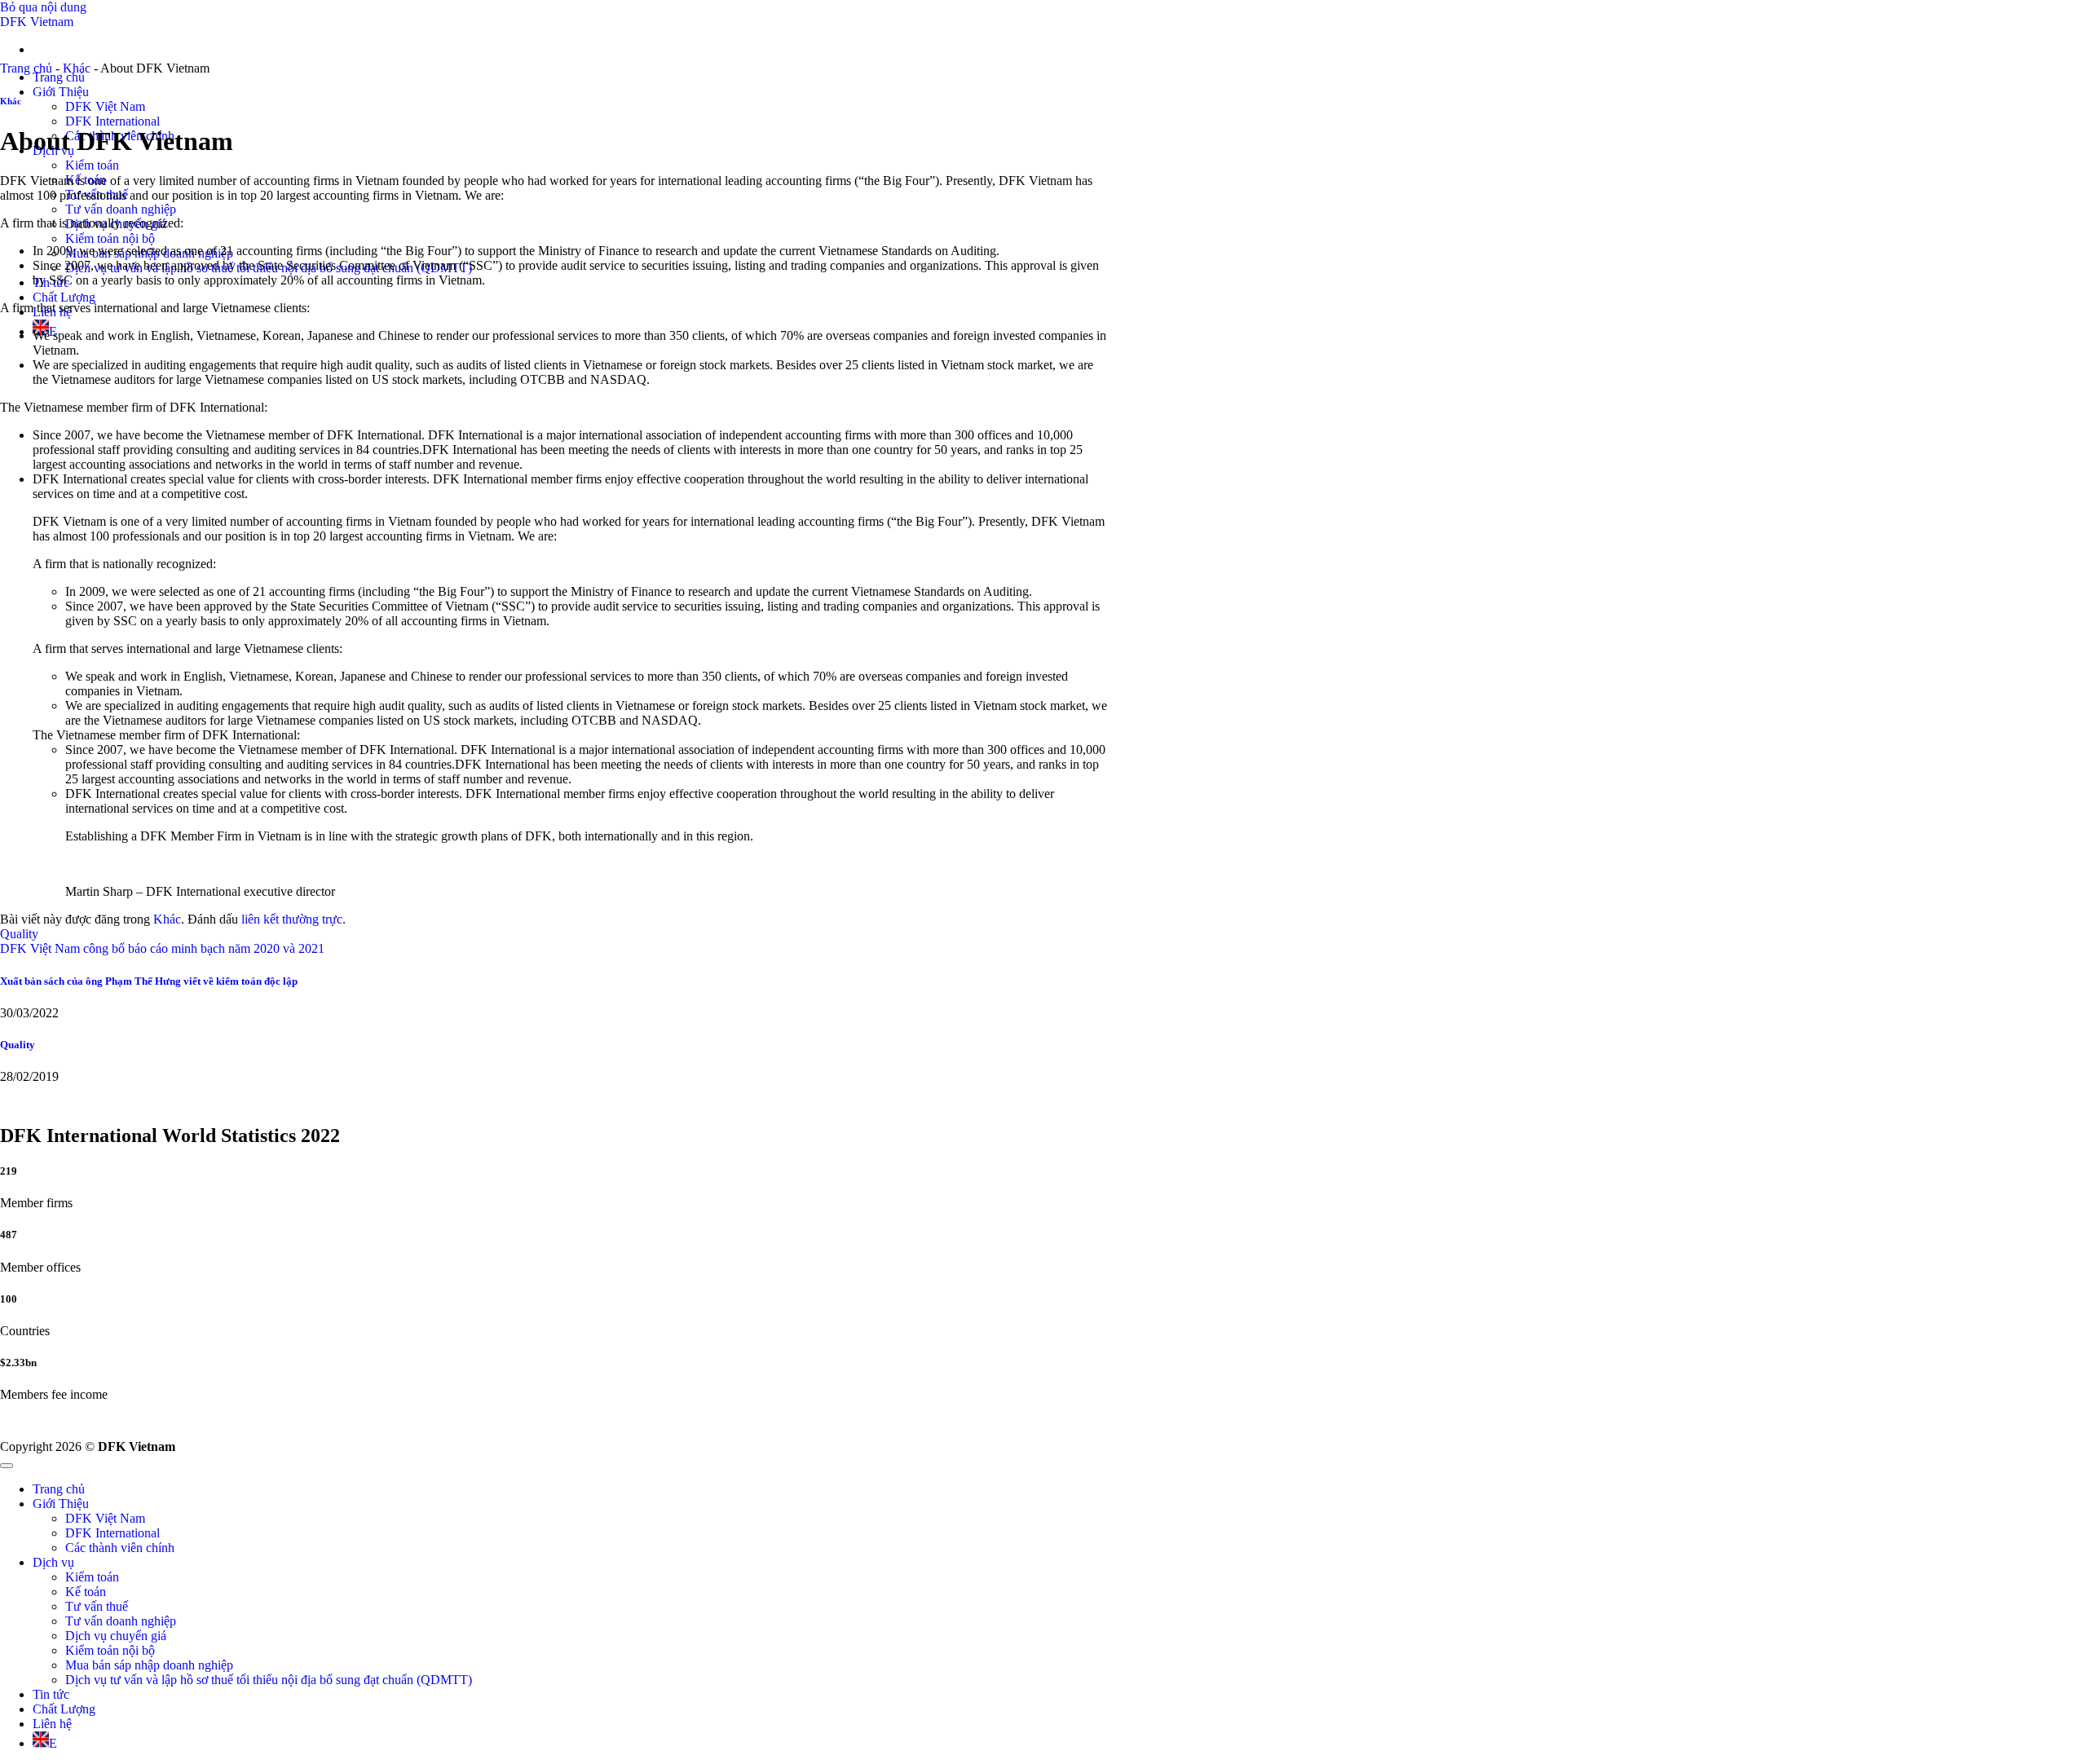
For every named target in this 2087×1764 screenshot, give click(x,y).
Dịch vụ (53, 1562)
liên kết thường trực (292, 919)
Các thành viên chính (120, 1548)
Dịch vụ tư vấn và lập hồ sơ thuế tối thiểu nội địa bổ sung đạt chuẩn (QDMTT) (269, 1680)
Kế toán (86, 1592)
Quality (19, 934)
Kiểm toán (92, 165)
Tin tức (51, 1694)
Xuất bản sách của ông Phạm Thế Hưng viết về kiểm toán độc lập (149, 981)
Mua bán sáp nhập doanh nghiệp (149, 1665)
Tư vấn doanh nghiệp (121, 209)
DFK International (113, 121)
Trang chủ (59, 77)
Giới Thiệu (61, 92)
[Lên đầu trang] (7, 1466)
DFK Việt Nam (105, 106)
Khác (77, 68)
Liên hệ (52, 1724)
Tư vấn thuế (97, 1606)
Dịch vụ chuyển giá (116, 1636)
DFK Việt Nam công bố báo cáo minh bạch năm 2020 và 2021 (162, 948)
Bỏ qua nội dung (43, 7)
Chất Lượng (64, 297)
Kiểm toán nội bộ (110, 238)
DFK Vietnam (37, 22)
